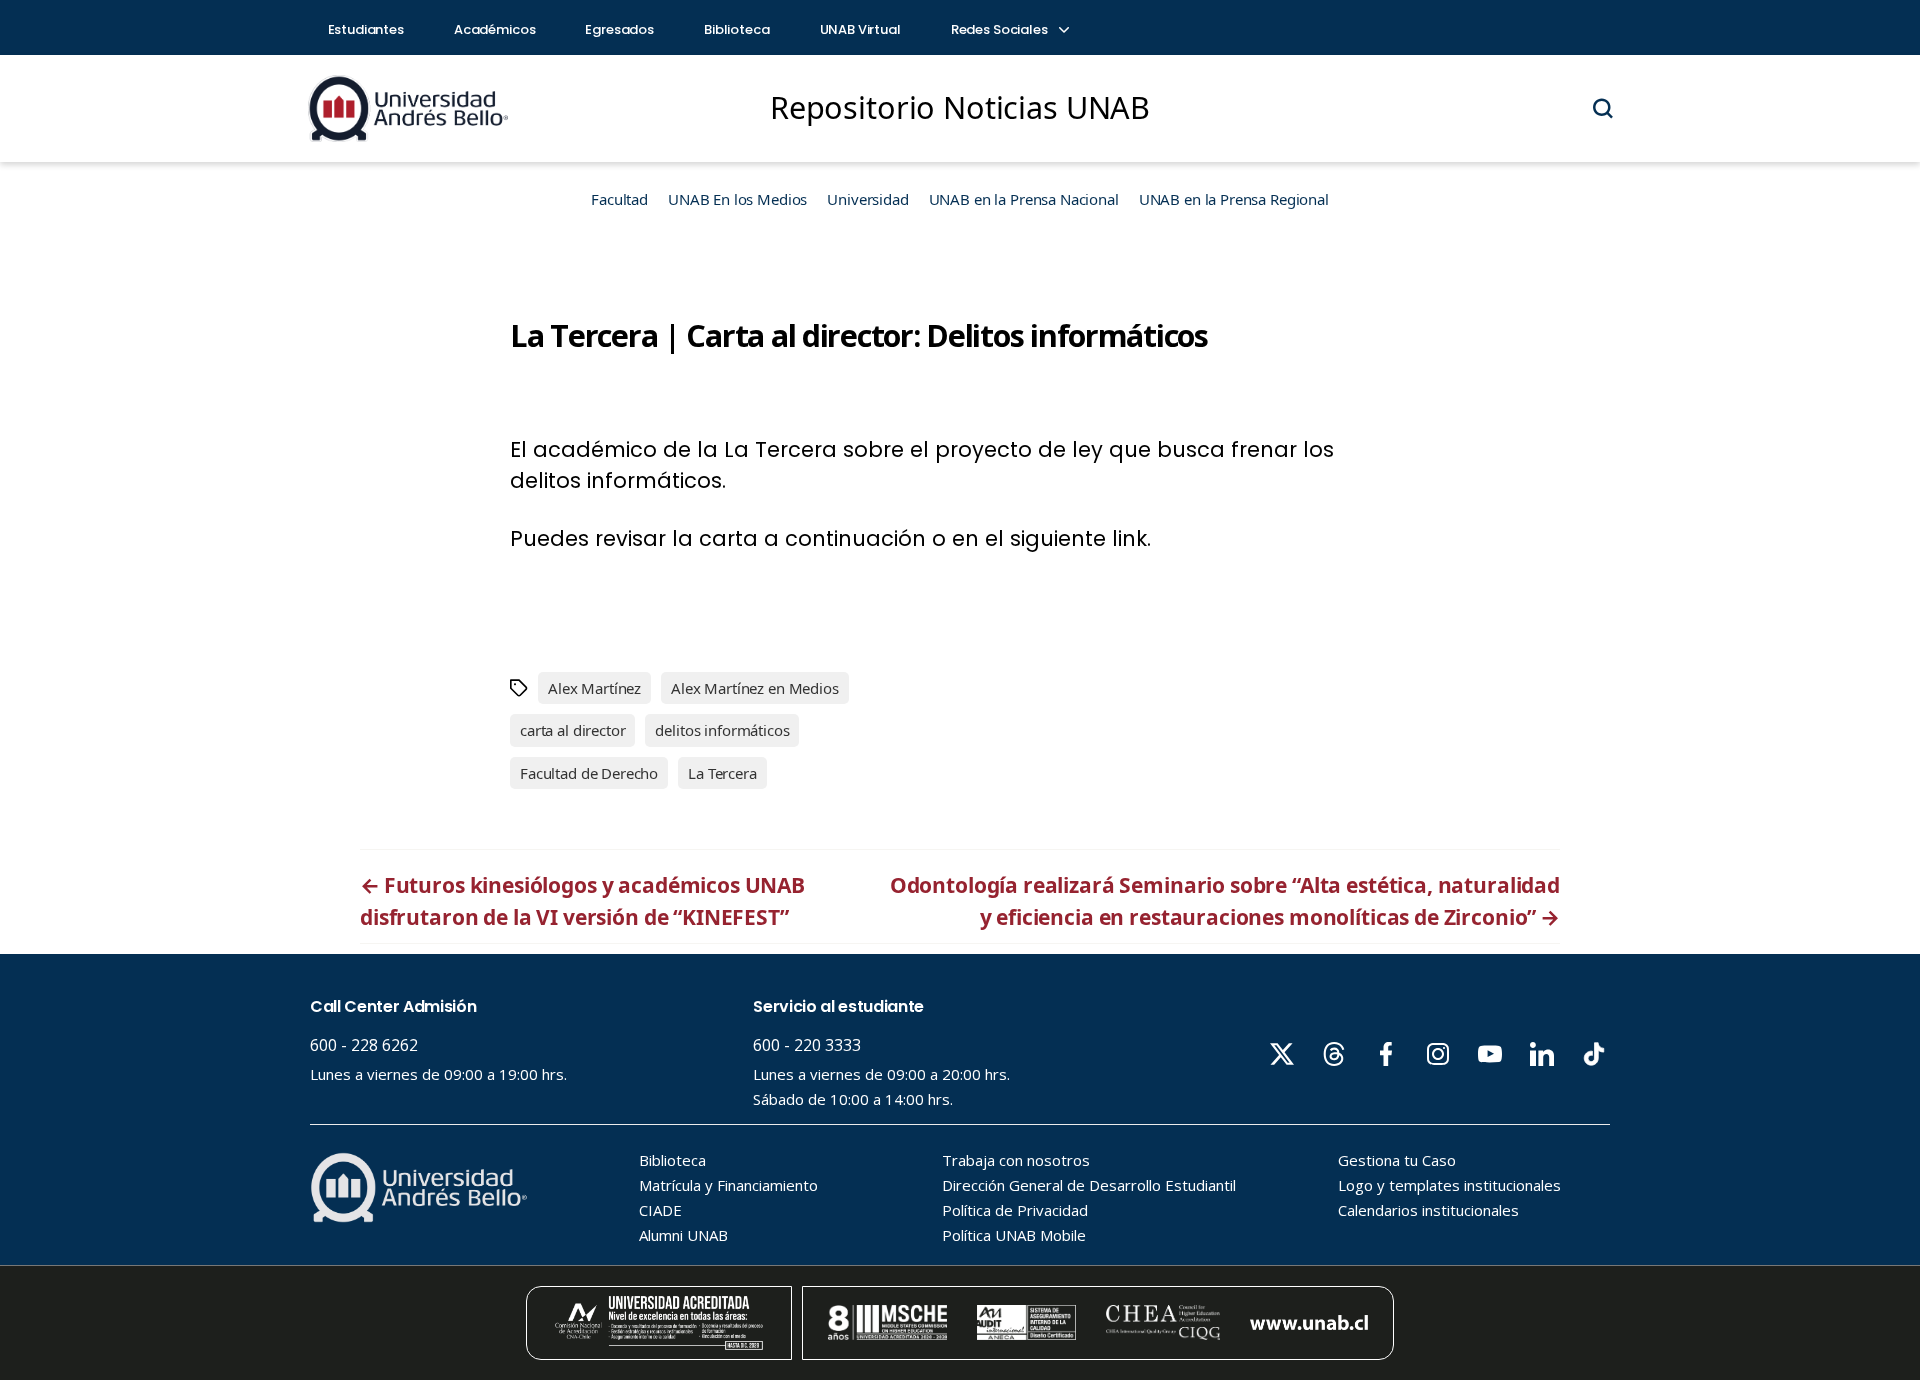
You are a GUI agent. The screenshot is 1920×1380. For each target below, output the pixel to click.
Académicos (495, 29)
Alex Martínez (594, 688)
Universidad (867, 199)
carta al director (572, 730)
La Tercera (722, 773)
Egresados (619, 29)
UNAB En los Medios (737, 199)
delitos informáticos (722, 730)
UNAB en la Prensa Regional (1234, 199)
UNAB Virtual (860, 29)
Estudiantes (366, 29)
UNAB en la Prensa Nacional (1024, 199)
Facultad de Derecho (589, 773)
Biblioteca (737, 29)
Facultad (619, 199)
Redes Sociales (1001, 29)
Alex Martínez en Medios (755, 688)
